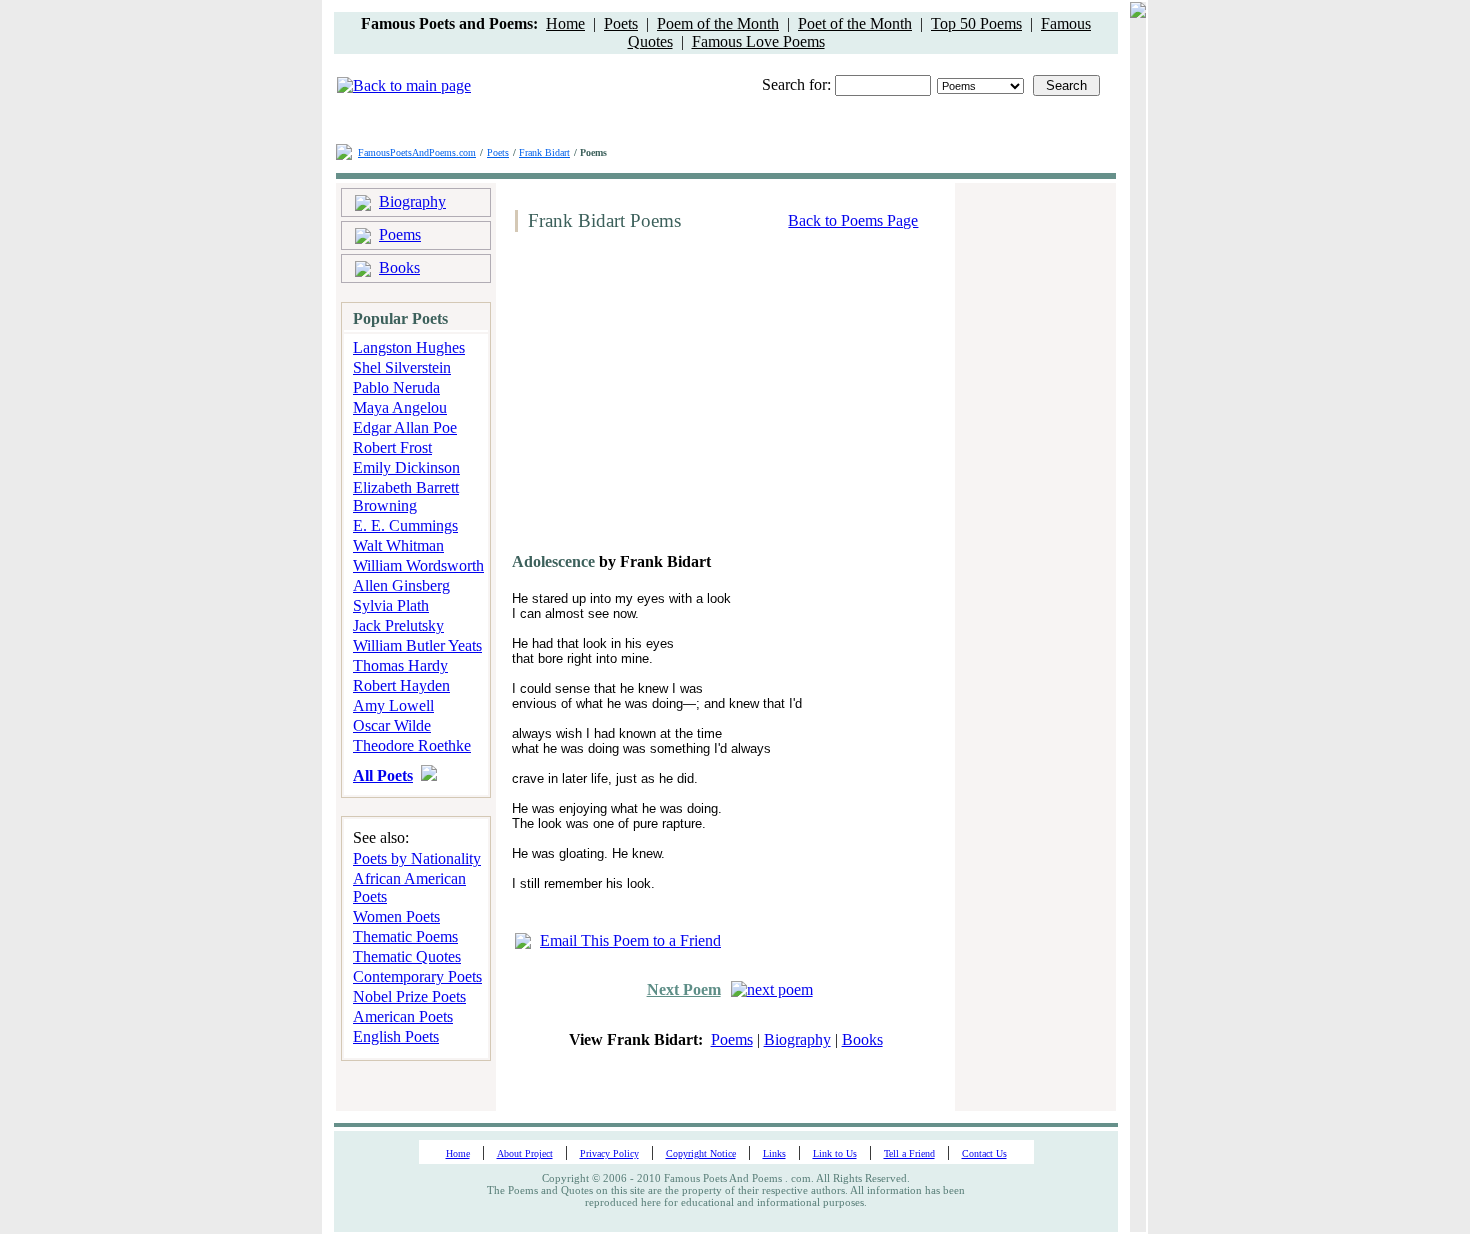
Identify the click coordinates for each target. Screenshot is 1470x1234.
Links (774, 1153)
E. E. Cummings (405, 525)
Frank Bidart (544, 152)
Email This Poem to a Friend (630, 940)
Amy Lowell (393, 705)
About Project (525, 1153)
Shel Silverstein (402, 367)
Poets (621, 23)
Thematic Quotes (407, 956)
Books (399, 267)
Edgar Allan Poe (405, 427)
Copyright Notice (701, 1153)
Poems (400, 234)
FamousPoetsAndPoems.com (417, 152)
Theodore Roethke (412, 745)
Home (565, 23)
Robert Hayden (401, 685)
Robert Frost (392, 447)
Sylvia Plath (391, 605)
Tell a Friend (909, 1153)
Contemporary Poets (417, 976)
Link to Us (835, 1153)
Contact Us (984, 1153)
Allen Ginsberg (401, 585)
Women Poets (396, 916)
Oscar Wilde (392, 725)
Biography (412, 201)
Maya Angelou (400, 407)
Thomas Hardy (400, 665)
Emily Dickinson (406, 467)
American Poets (403, 1016)
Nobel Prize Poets (409, 996)
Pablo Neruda (396, 387)
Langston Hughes (409, 347)
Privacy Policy (609, 1153)
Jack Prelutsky (398, 625)
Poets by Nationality (417, 858)
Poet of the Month (855, 23)
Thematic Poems (405, 936)
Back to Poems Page (853, 220)
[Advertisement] (676, 400)
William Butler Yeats (417, 645)
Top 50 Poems (976, 23)
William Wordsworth (418, 565)
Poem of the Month (718, 23)
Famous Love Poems (758, 41)
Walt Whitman (398, 545)
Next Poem (684, 989)
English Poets (396, 1036)
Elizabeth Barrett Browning (406, 496)
